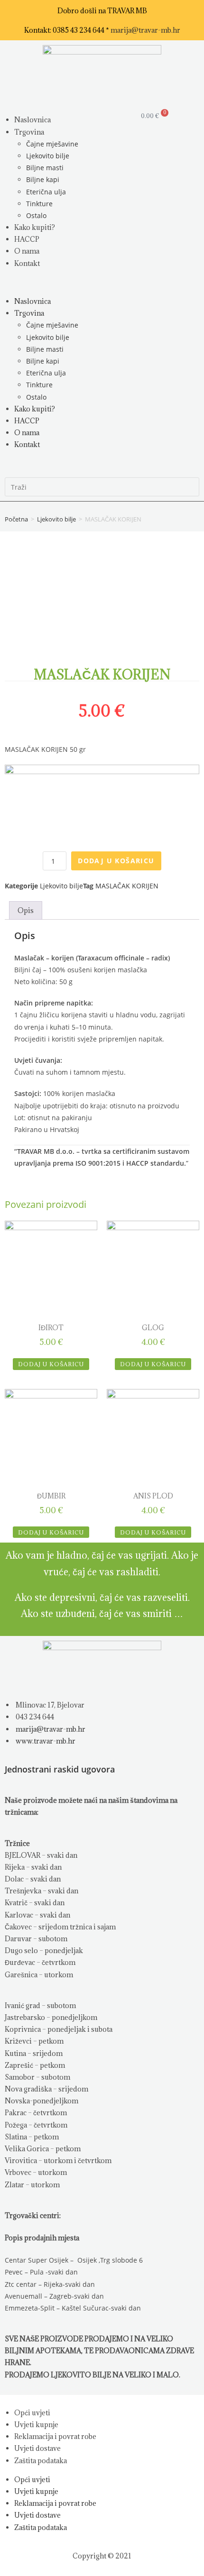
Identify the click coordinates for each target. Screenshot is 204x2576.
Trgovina (29, 132)
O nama (27, 251)
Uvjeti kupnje (36, 2425)
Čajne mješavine (52, 144)
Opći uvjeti (32, 2413)
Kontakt (27, 263)
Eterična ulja (46, 192)
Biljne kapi (43, 179)
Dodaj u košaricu (116, 861)
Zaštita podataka (41, 2461)
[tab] (26, 910)
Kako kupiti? (35, 227)
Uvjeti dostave (37, 2448)
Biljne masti (45, 168)
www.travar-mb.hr (45, 1741)
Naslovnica (32, 120)
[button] (51, 282)
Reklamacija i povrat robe (55, 2436)
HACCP (27, 239)
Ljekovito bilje (48, 156)
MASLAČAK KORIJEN (127, 886)
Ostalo (36, 215)
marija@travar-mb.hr (145, 30)
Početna (16, 519)
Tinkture (39, 204)
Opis (26, 910)
